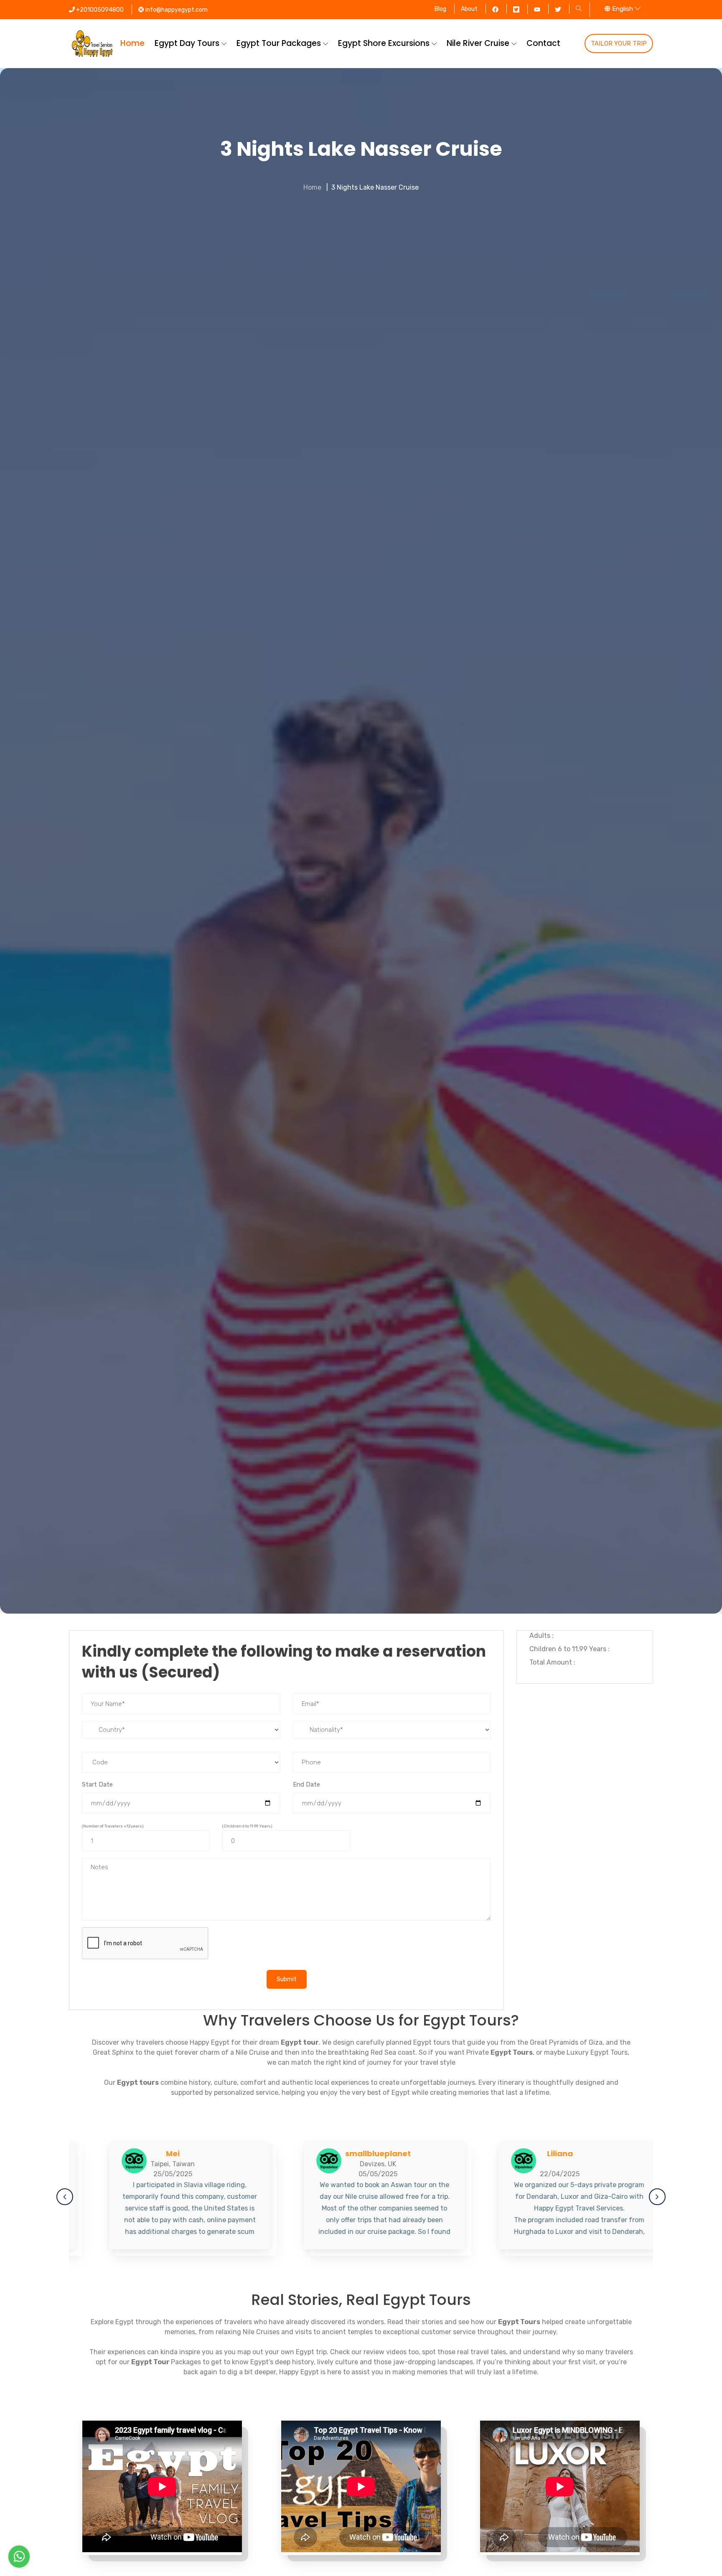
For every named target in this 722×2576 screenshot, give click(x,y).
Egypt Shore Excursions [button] (385, 43)
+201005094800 (99, 10)
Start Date (97, 1784)
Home (132, 43)
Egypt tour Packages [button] (280, 43)
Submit (287, 1979)
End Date (306, 1784)
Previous (65, 2197)
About (469, 9)
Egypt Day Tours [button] (188, 43)
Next (657, 2197)
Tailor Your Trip (619, 43)
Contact (543, 43)
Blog (440, 9)
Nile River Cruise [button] (479, 43)
